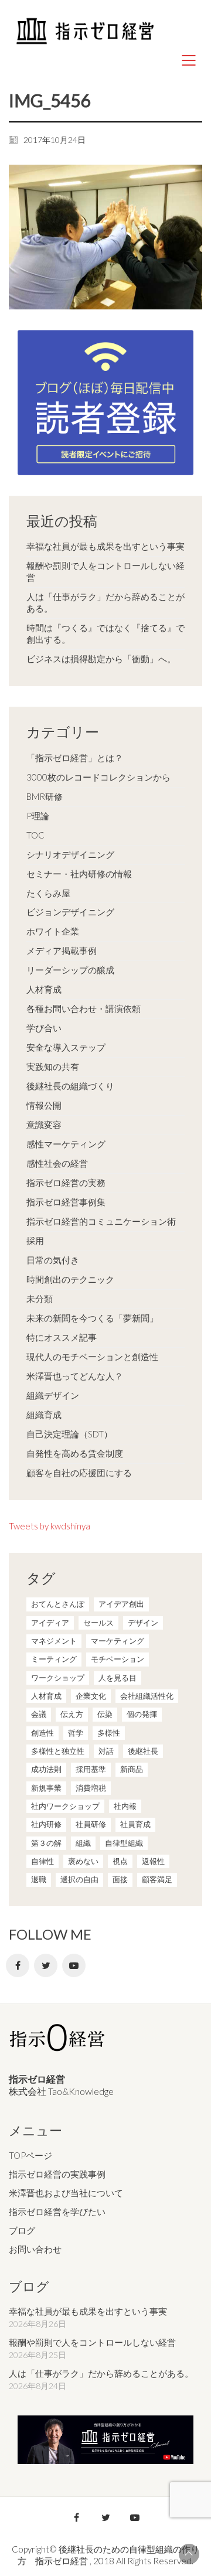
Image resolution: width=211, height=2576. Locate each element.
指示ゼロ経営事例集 (66, 1202)
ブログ (22, 2230)
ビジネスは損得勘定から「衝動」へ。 (101, 659)
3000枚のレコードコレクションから (98, 777)
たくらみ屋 (48, 893)
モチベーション (118, 1659)
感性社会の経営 (57, 1163)
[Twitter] (46, 1965)
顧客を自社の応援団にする (79, 1473)
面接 (120, 1879)
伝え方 (72, 1714)
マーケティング (118, 1641)
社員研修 (91, 1824)
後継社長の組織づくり (70, 1086)
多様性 (109, 1733)
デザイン (143, 1623)
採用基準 (91, 1769)
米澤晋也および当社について (66, 2193)
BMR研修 (45, 796)
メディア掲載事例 (62, 950)
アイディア (50, 1623)
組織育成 (44, 1415)
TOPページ (30, 2155)
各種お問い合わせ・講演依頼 (84, 1008)
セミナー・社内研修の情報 (79, 874)
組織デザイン (53, 1395)
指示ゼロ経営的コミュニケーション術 (101, 1221)
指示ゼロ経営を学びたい (57, 2212)
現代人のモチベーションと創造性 (92, 1357)
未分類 (40, 1299)
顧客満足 (157, 1879)
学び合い (44, 1028)
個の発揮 (142, 1714)
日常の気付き (53, 1260)
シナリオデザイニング (70, 854)
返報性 (153, 1861)
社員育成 (135, 1824)
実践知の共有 (53, 1066)
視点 (120, 1861)
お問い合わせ (35, 2249)
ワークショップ (58, 1678)
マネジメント (54, 1641)
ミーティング (54, 1659)
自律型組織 (124, 1843)
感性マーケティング (66, 1144)
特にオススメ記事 (62, 1337)
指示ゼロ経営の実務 (66, 1183)
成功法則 (46, 1769)
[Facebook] (18, 1965)
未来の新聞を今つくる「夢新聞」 (92, 1318)
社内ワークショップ (65, 1806)
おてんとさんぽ (58, 1604)
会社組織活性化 (147, 1696)
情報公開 (44, 1105)
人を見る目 (118, 1678)
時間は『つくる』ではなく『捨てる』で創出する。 (105, 633)
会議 (39, 1714)
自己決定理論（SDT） (69, 1434)
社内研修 (46, 1824)
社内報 (125, 1806)
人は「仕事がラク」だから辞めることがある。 (105, 602)
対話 (106, 1751)
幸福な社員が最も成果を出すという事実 (105, 546)
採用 (35, 1241)
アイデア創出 (121, 1604)
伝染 (105, 1714)
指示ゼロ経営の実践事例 (57, 2174)
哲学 (76, 1733)
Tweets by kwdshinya (50, 1526)
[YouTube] (74, 1965)
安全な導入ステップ (66, 1047)
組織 (83, 1843)
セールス (98, 1623)
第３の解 (46, 1843)
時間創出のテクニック (70, 1279)
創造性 (42, 1733)
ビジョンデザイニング (70, 912)
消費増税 (91, 1788)
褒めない (83, 1861)
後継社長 (143, 1751)
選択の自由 (79, 1879)
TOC (35, 835)
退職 (39, 1879)
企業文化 (91, 1696)
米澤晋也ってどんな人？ (75, 1376)
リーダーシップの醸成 (70, 970)
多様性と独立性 (58, 1751)
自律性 (42, 1861)
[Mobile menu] (189, 60)
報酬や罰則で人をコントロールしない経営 (105, 571)
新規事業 (46, 1788)
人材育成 (44, 989)
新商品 (132, 1769)
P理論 (38, 816)
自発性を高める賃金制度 (75, 1453)
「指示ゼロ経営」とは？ (75, 758)
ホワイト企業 (53, 931)
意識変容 (44, 1125)
